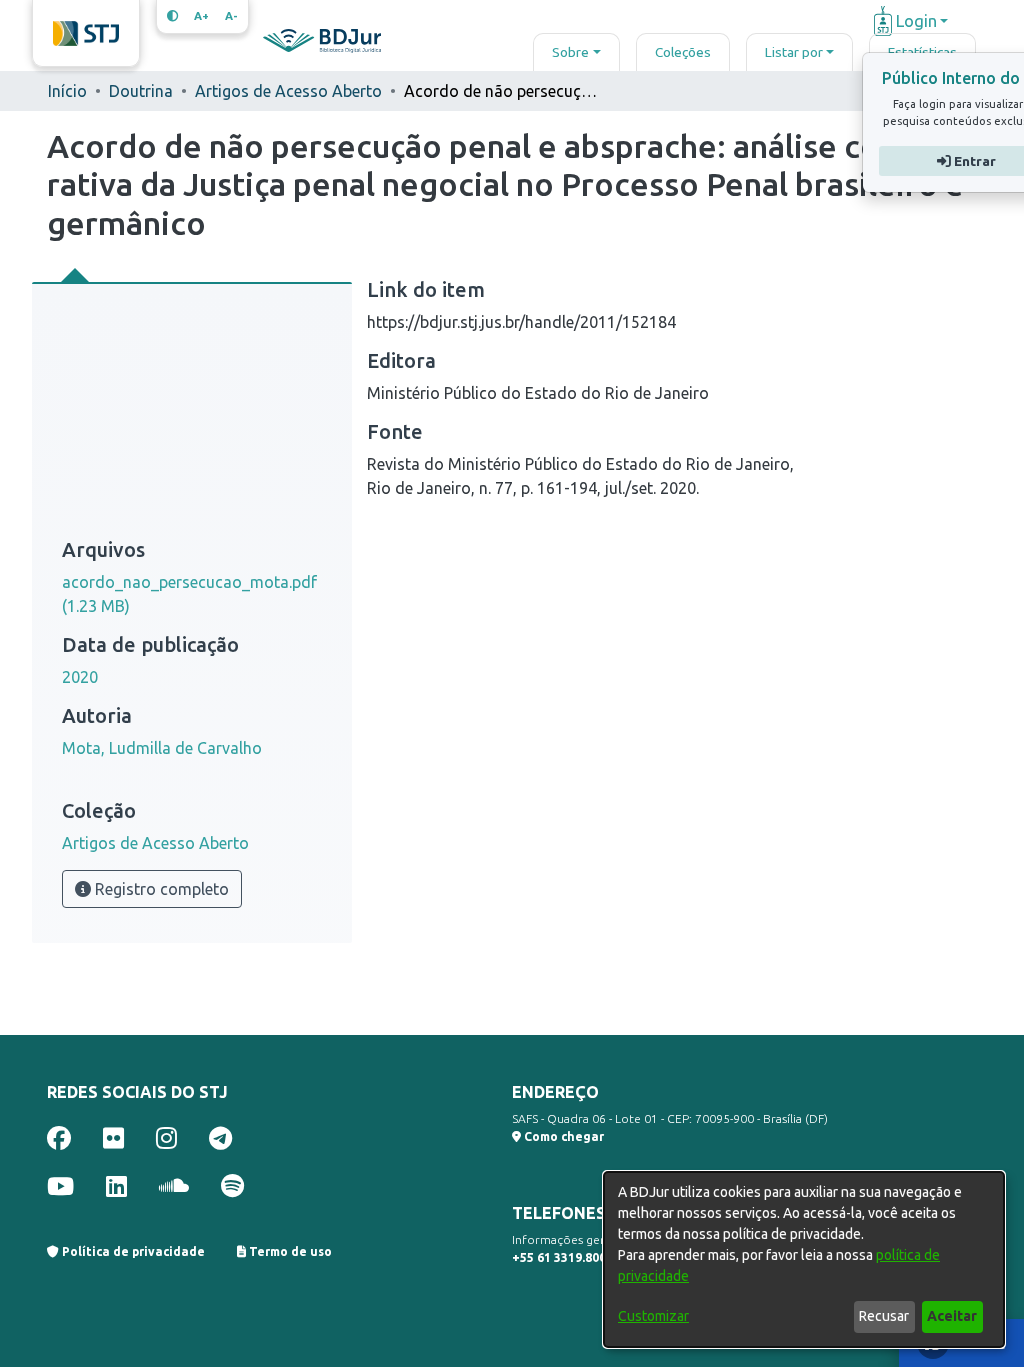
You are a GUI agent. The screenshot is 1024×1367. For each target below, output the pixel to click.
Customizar (653, 1316)
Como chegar (562, 1136)
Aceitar (952, 1316)
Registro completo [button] (160, 889)
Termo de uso (289, 1251)
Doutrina (141, 91)
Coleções (683, 52)
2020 (80, 677)
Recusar (884, 1316)
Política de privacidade (132, 1251)
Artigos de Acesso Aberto (288, 91)
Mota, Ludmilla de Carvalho (162, 748)
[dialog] (804, 1259)
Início (67, 91)
